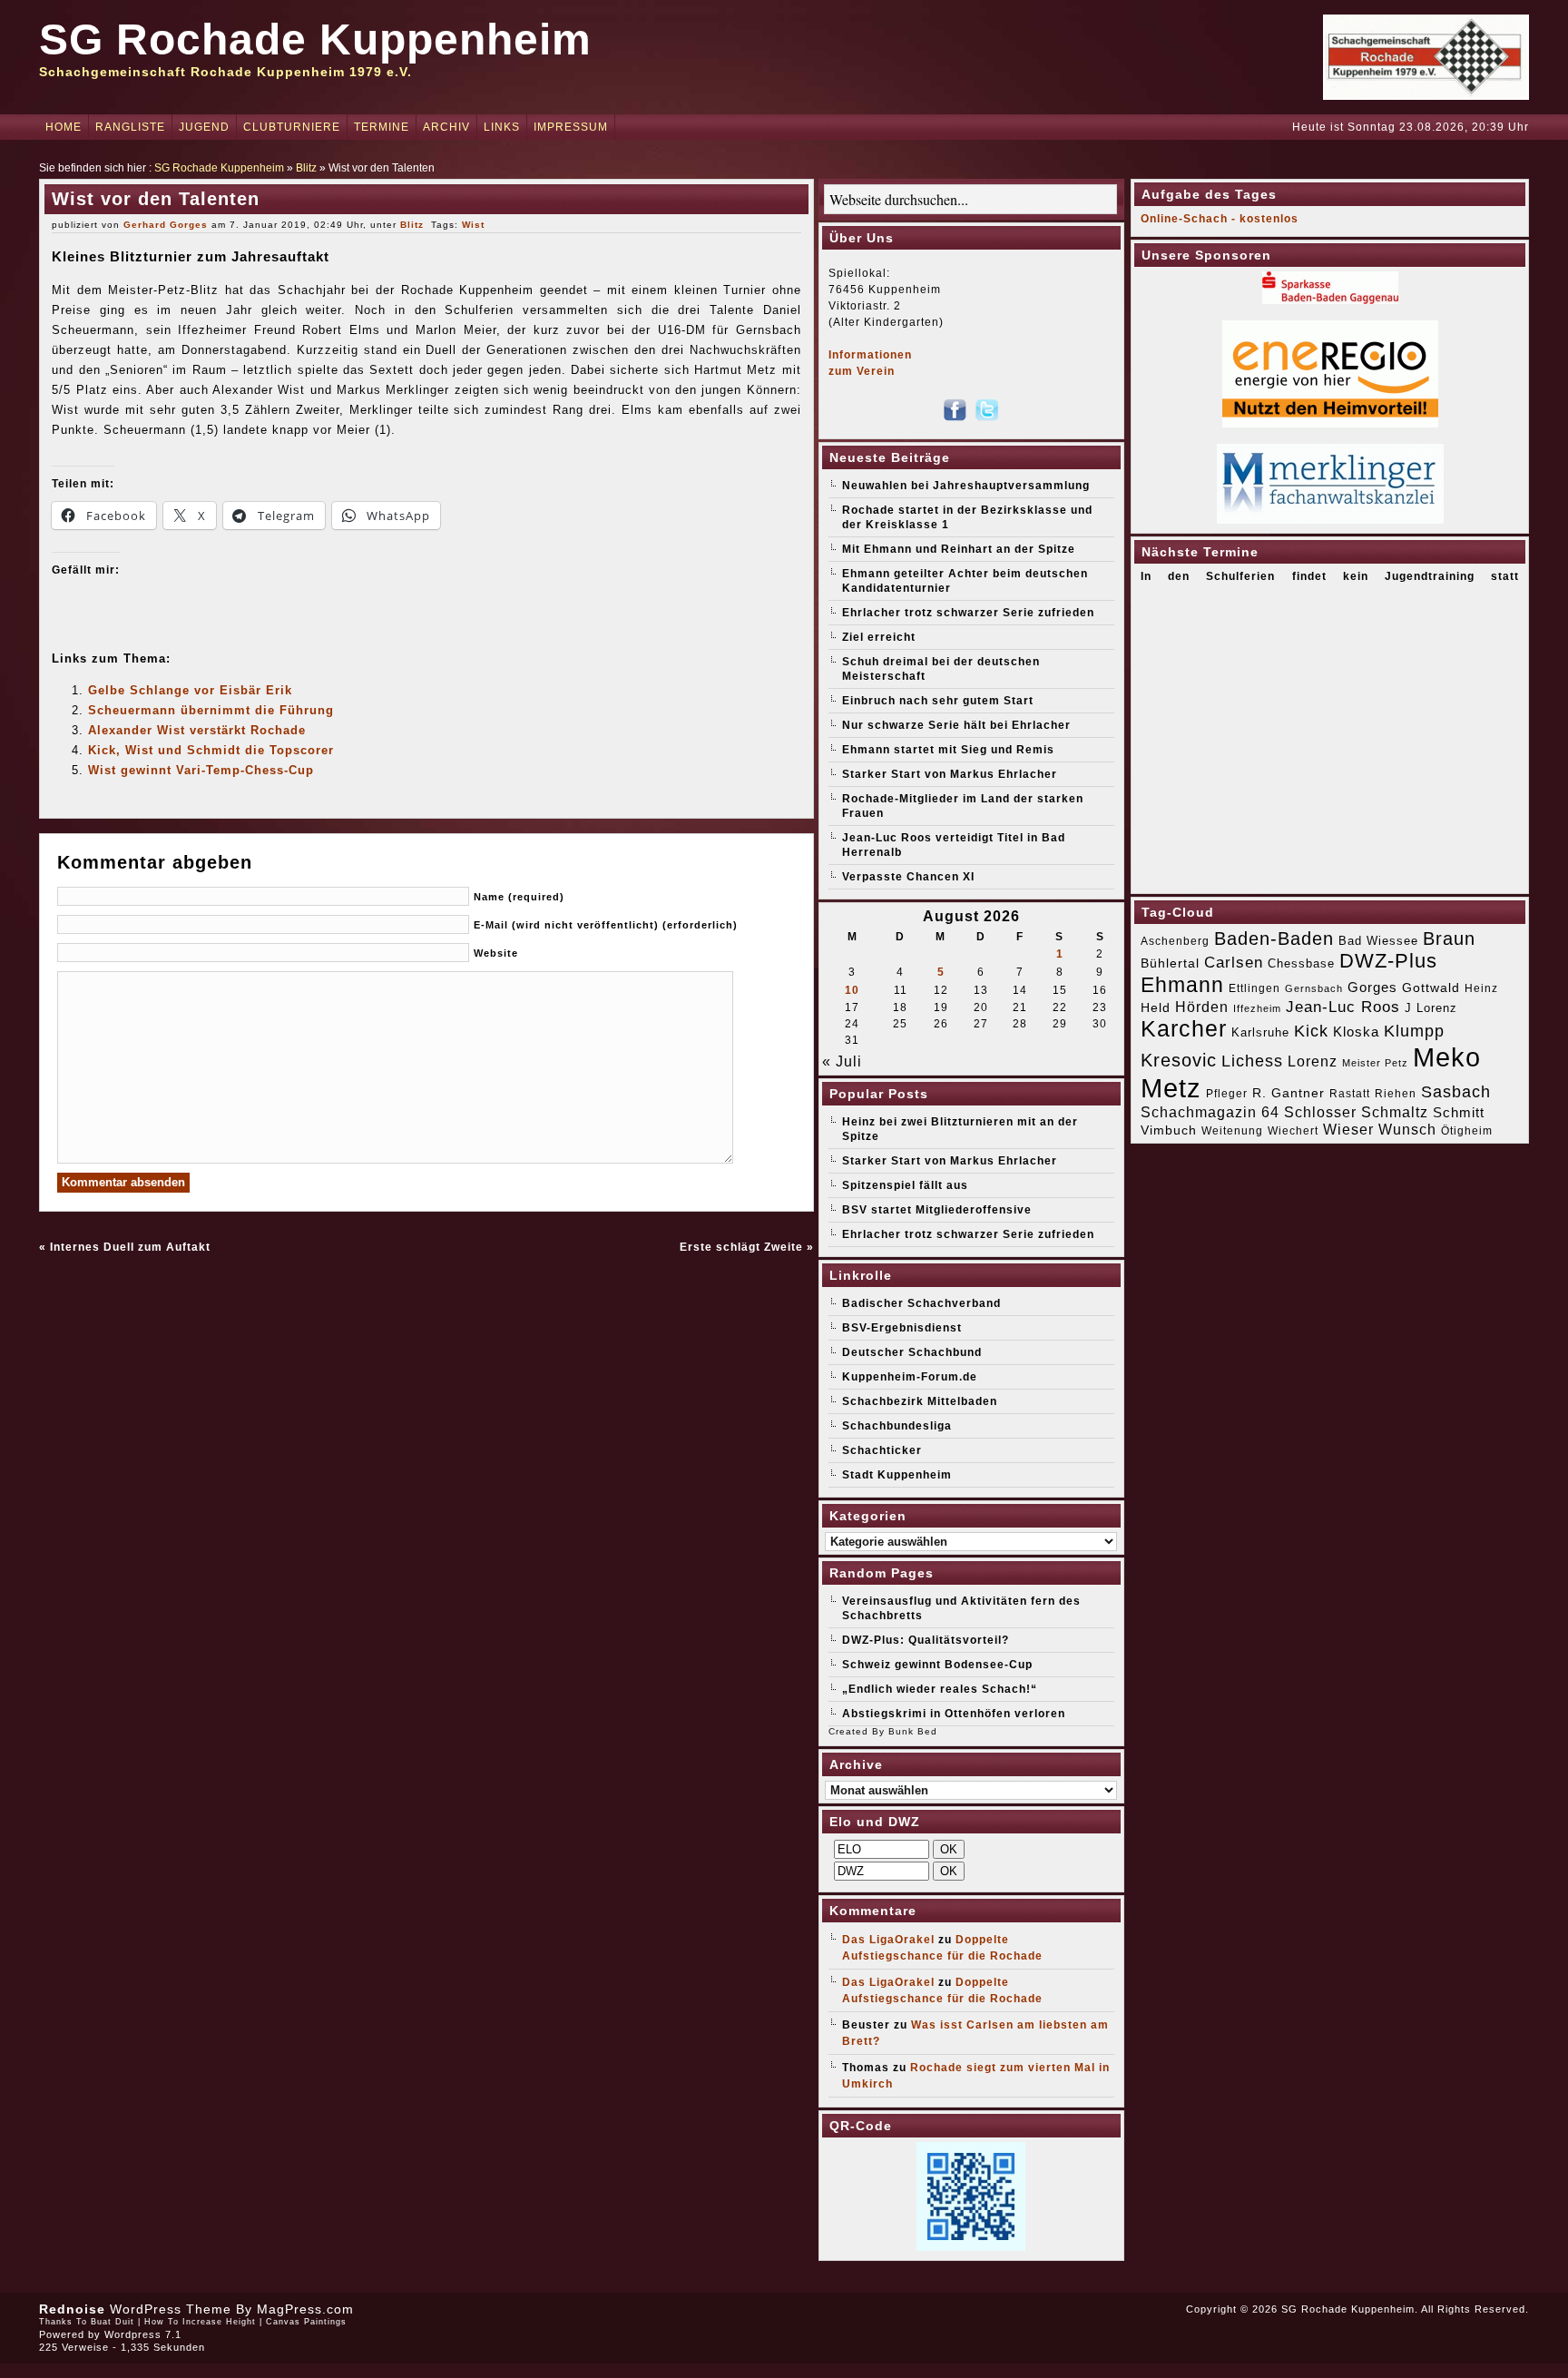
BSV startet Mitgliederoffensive (937, 1210)
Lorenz (1313, 1061)
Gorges (1372, 987)
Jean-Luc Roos (1343, 1007)
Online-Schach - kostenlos (1220, 219)
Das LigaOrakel (888, 1940)
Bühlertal (1170, 963)
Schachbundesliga (897, 1426)
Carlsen (1234, 962)
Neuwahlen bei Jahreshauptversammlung (966, 486)
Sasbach (1456, 1091)
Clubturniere (292, 127)
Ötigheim (1467, 1131)
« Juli (842, 1061)
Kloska (1356, 1032)
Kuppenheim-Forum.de (910, 1377)
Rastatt (1350, 1094)
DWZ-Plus (1388, 961)
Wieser (1348, 1129)
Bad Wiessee (1378, 941)
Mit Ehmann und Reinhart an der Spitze (959, 549)
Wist (473, 225)
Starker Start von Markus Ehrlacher (950, 774)
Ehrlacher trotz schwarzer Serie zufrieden (968, 613)
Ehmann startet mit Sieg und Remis (948, 750)
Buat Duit (113, 2322)
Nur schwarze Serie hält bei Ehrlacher (956, 725)
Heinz (1481, 988)
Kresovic (1179, 1060)
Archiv (446, 127)
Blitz (306, 168)
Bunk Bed (913, 1731)
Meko (1447, 1057)
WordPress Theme (171, 2309)
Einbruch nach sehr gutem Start (938, 701)
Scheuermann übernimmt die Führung (211, 710)
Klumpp (1414, 1031)
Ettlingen (1254, 988)
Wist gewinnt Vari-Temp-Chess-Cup (201, 770)
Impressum (571, 127)
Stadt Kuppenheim (897, 1475)
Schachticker (882, 1450)
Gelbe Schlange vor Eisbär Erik (190, 690)
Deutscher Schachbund (912, 1352)
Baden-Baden (1274, 938)
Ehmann (1182, 985)
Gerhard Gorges (166, 225)
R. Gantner (1289, 1093)
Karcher (1184, 1029)
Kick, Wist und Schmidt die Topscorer (211, 750)
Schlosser (1320, 1112)
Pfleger (1227, 1094)
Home (64, 127)
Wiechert (1293, 1131)
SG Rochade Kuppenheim (315, 39)
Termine (382, 127)
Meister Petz (1375, 1063)
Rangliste (130, 127)
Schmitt (1459, 1113)
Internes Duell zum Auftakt (130, 1247)
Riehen (1396, 1094)
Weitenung (1232, 1131)
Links (502, 127)
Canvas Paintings (306, 2322)
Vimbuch (1169, 1130)
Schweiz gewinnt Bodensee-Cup (937, 1665)
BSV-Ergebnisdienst (902, 1328)
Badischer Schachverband (921, 1303)
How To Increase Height (200, 2322)
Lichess (1252, 1061)
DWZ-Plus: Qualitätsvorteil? (926, 1640)
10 (852, 990)
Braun (1449, 938)
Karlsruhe (1260, 1032)
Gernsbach (1314, 988)
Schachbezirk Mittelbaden (920, 1401)
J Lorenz (1431, 1008)
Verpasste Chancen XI (908, 877)
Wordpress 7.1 (143, 2334)
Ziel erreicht (879, 637)
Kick (1311, 1031)
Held (1156, 1007)
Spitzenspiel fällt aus (905, 1185)
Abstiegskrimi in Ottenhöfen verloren (954, 1714)
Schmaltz (1395, 1112)
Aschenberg (1175, 941)
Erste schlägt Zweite (741, 1247)
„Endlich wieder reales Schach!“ (940, 1689)
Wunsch (1407, 1130)
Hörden (1202, 1007)
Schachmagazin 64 (1210, 1112)
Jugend (204, 127)
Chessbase (1301, 963)
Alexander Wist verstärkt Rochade (197, 730)
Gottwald (1431, 988)
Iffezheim (1257, 1008)
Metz (1171, 1088)
